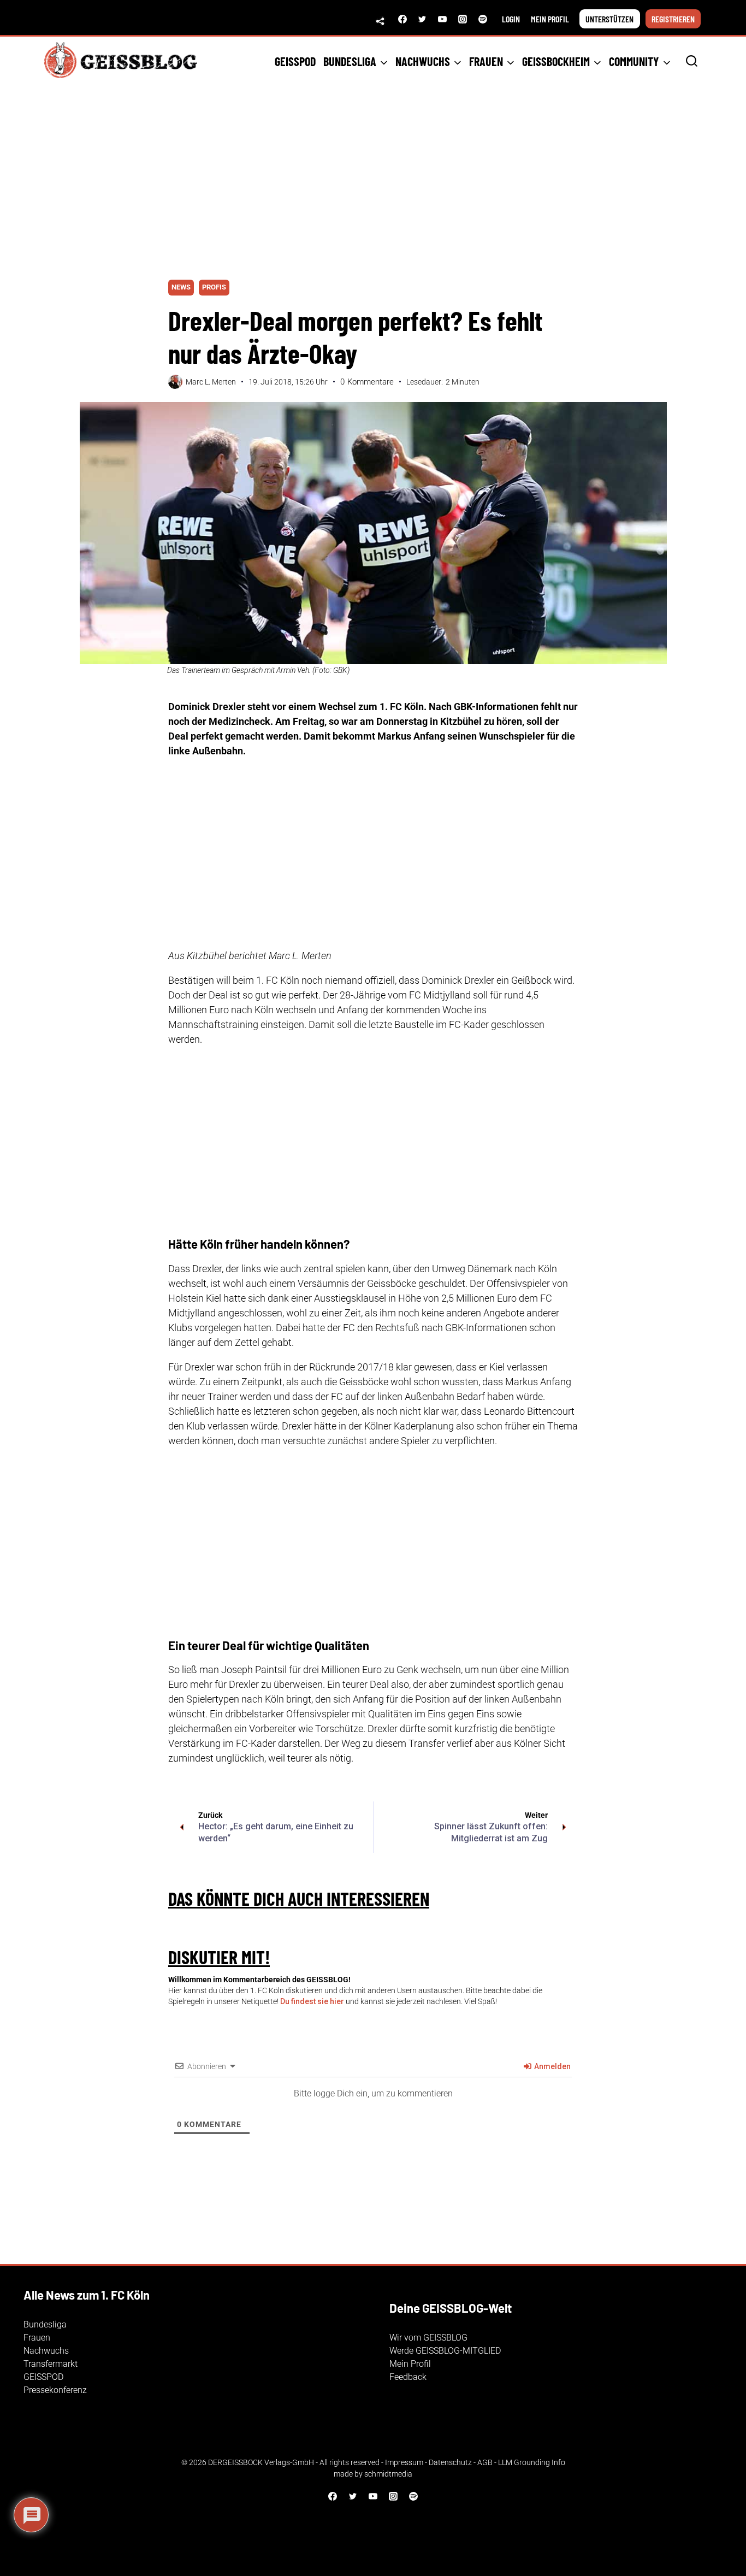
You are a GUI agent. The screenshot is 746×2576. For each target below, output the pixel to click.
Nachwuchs (46, 2351)
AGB (485, 2462)
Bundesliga (45, 2324)
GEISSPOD (295, 61)
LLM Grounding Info (532, 2462)
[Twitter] (422, 19)
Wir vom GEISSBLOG (428, 2338)
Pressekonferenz (55, 2390)
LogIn (511, 19)
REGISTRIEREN (673, 19)
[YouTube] (442, 19)
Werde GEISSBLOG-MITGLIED (445, 2351)
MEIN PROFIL (550, 19)
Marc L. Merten (211, 382)
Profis (214, 287)
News (181, 287)
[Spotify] (483, 19)
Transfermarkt (51, 2364)
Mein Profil (410, 2364)
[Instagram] (463, 19)
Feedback (408, 2377)
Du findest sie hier (312, 2001)
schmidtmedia (388, 2474)
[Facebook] (402, 19)
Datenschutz (450, 2462)
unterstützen (609, 19)
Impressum (404, 2462)
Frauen (37, 2338)
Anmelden (552, 2066)
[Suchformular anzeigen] (692, 61)
